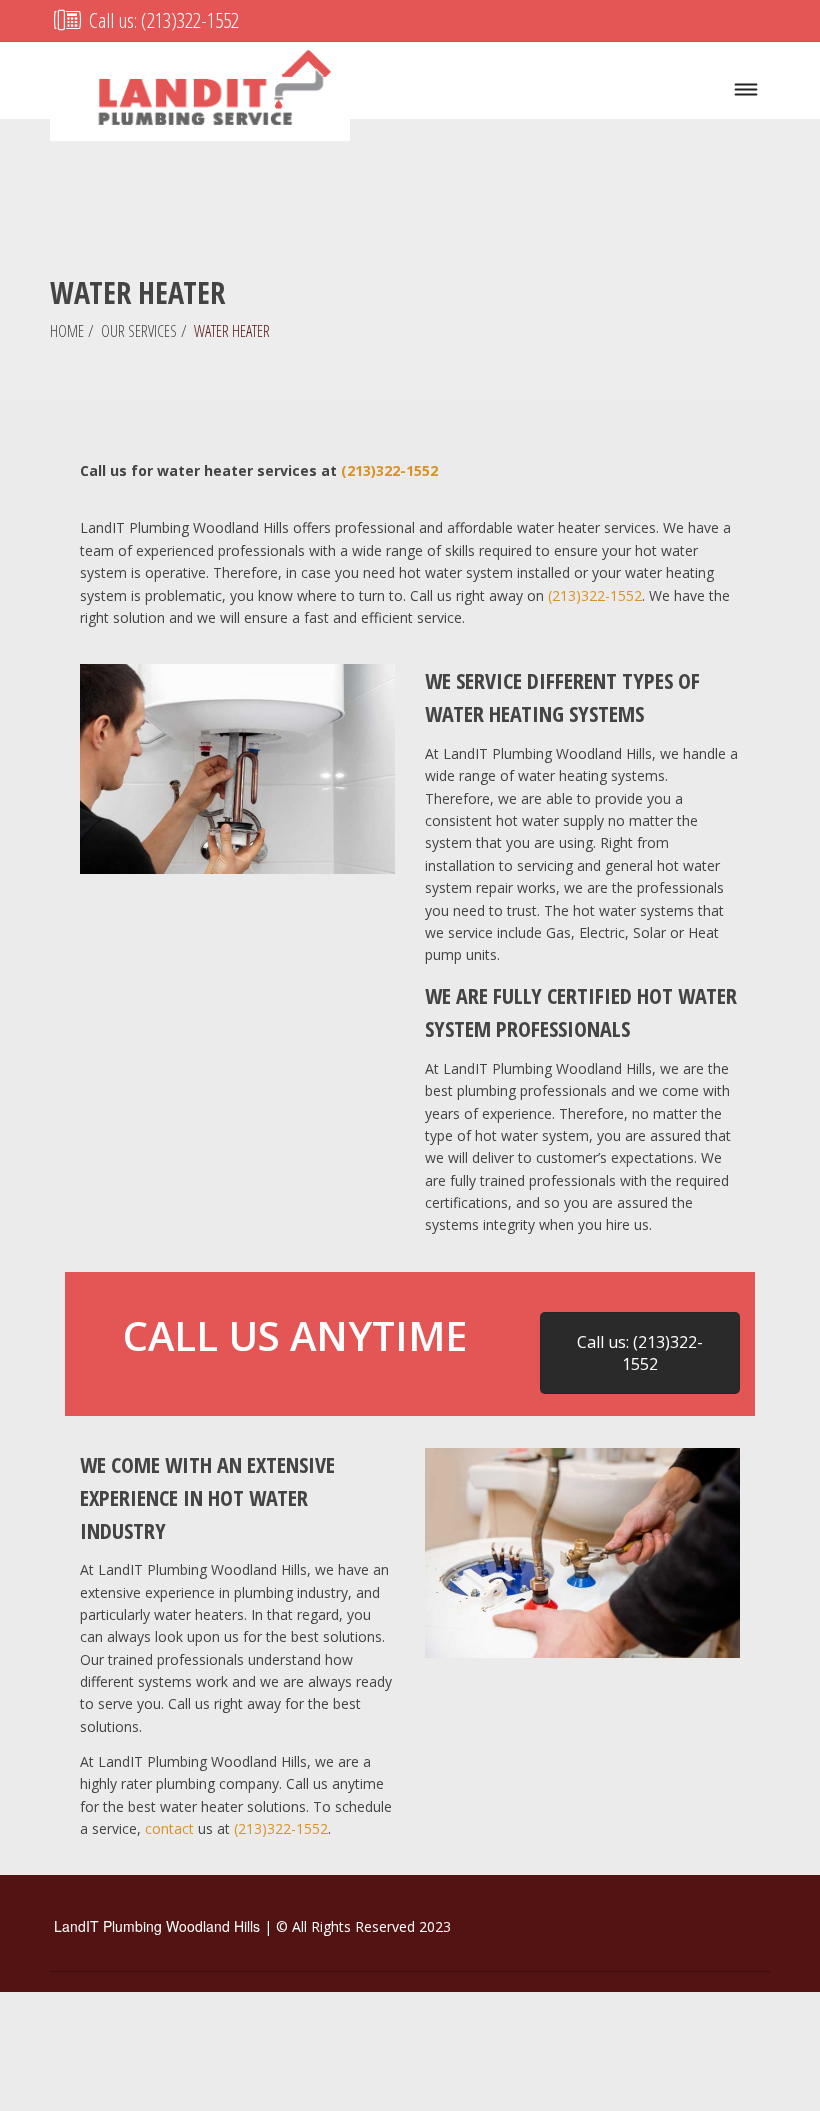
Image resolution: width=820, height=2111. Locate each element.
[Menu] (746, 90)
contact (169, 1828)
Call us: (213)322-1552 (162, 20)
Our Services (139, 331)
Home (67, 331)
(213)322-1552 (389, 470)
